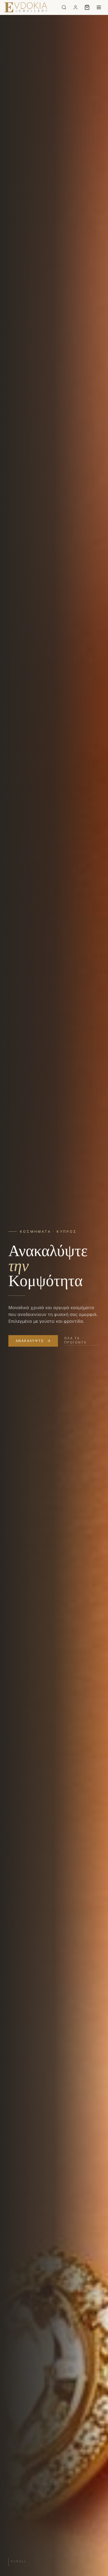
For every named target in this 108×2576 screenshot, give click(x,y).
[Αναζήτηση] (64, 7)
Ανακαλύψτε (30, 1341)
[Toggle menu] (99, 7)
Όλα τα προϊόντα (75, 1340)
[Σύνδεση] (75, 7)
